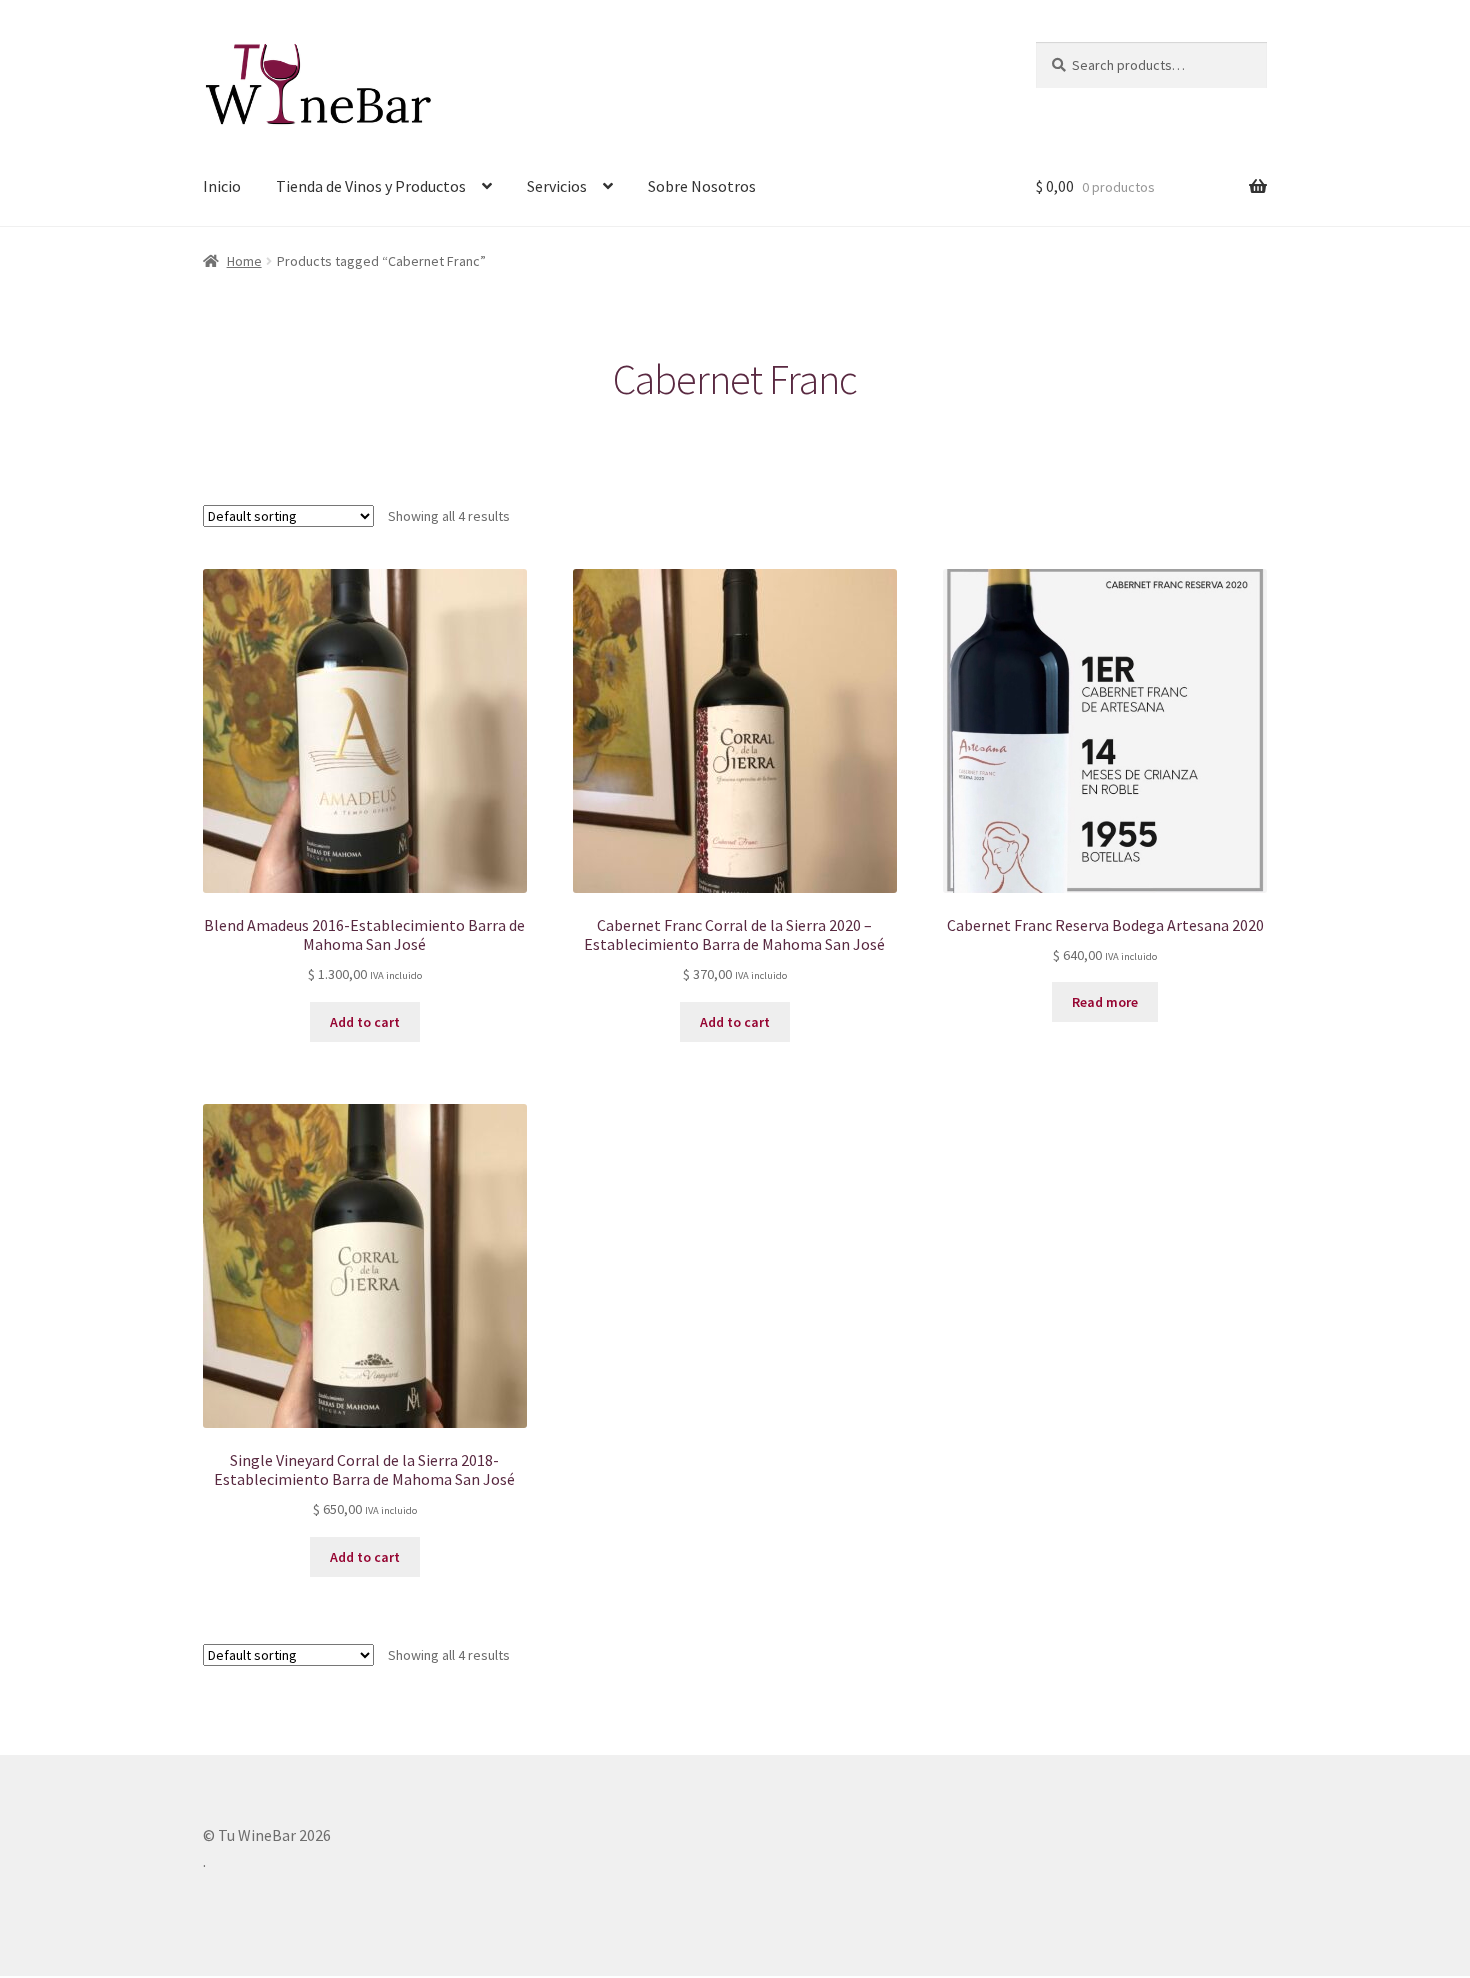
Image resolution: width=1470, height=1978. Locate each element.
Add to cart (365, 1022)
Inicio (222, 186)
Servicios (557, 186)
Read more (1105, 1002)
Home (244, 261)
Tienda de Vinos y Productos (371, 186)
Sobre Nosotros (702, 186)
